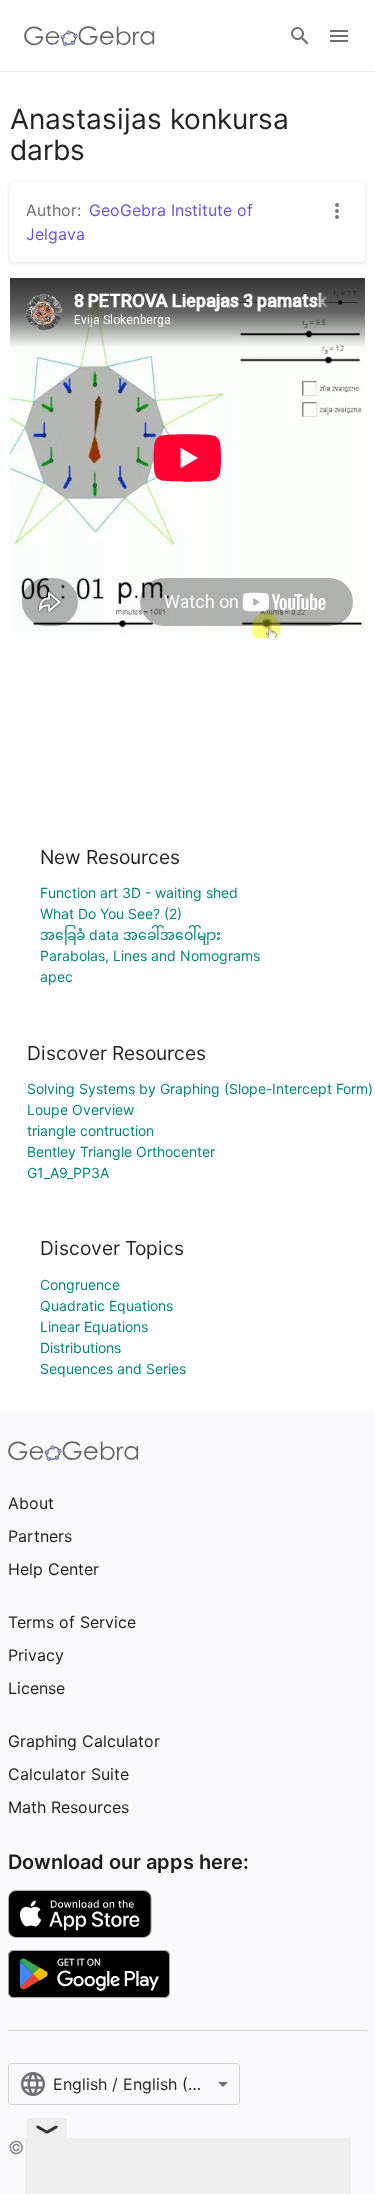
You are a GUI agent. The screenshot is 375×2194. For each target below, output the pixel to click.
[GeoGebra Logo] (89, 36)
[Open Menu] (339, 36)
